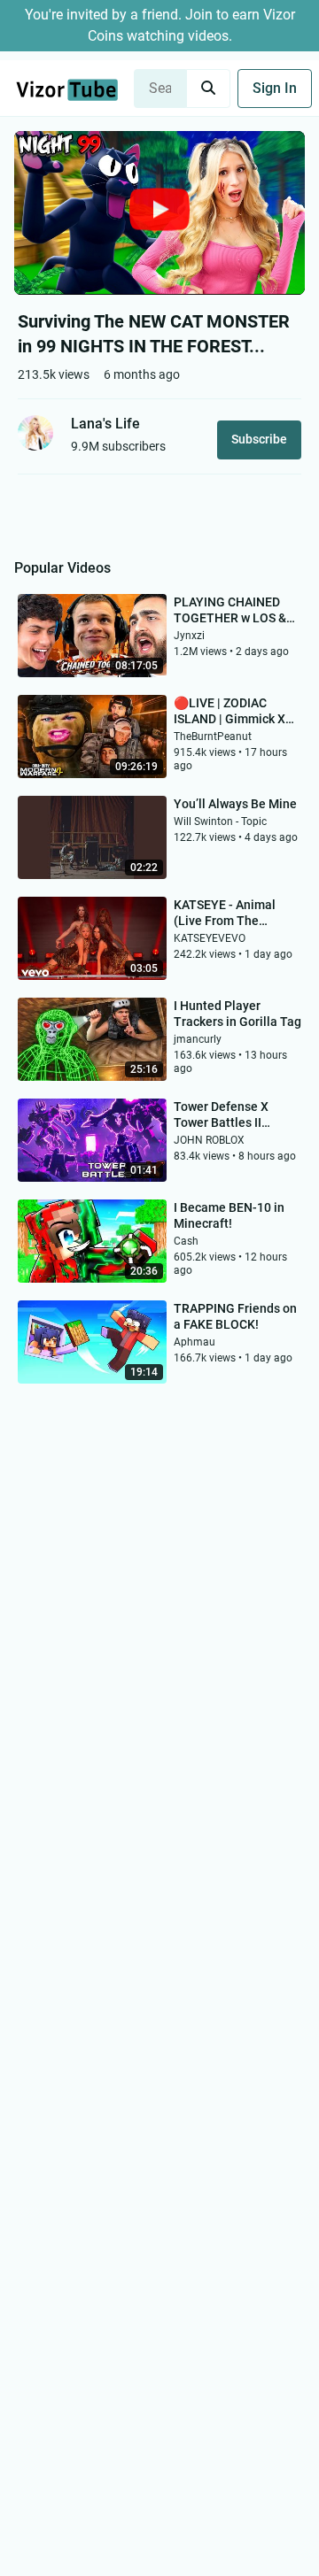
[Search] (208, 89)
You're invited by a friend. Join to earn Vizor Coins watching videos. (160, 25)
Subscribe (259, 439)
